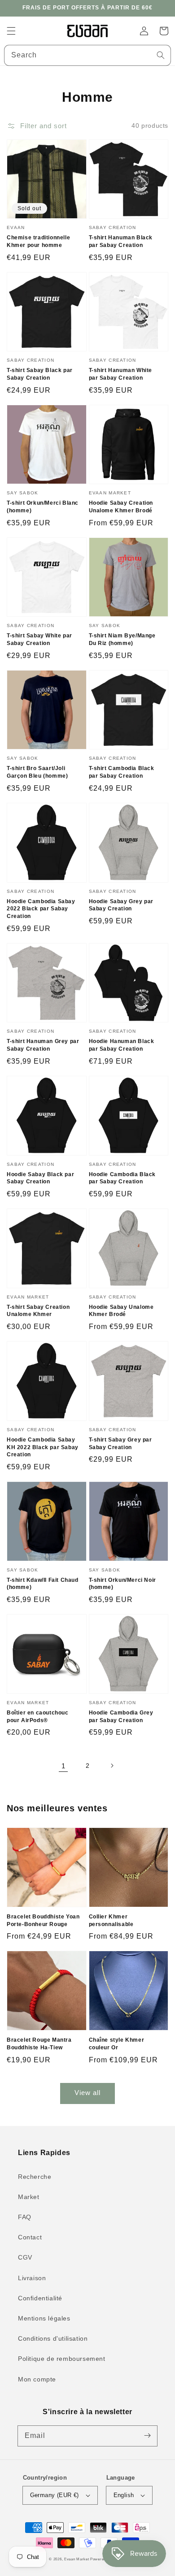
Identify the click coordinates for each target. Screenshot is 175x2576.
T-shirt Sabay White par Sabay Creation (39, 639)
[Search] (161, 55)
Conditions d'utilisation (53, 2338)
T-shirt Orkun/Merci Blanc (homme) (43, 507)
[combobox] (87, 55)
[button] (11, 31)
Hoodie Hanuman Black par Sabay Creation (122, 1045)
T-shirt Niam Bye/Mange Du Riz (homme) (122, 639)
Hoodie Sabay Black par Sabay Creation (40, 1178)
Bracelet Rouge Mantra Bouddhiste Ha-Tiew (39, 2044)
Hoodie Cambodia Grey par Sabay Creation (121, 1717)
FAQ (25, 2217)
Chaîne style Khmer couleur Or (117, 2044)
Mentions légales (44, 2318)
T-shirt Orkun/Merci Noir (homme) (122, 1584)
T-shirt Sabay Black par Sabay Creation (40, 374)
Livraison (32, 2278)
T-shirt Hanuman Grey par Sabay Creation (43, 1045)
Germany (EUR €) (55, 2495)
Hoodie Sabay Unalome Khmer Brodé (121, 1311)
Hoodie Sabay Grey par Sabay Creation (121, 905)
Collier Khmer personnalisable (111, 1920)
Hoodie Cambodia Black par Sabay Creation (122, 1178)
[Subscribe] (147, 2436)
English (124, 2495)
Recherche (35, 2177)
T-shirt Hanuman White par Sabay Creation (121, 374)
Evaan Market (77, 2559)
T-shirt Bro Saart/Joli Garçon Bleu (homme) (37, 772)
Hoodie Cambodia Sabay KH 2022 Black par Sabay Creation (43, 1447)
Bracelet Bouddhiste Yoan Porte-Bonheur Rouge (43, 1920)
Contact (30, 2237)
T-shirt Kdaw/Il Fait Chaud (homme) (43, 1584)
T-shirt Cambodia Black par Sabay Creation (122, 772)
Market (29, 2197)
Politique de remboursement (62, 2359)
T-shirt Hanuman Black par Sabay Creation (121, 241)
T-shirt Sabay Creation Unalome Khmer (38, 1311)
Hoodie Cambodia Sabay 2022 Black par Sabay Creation (41, 909)
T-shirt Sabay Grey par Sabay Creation (120, 1444)
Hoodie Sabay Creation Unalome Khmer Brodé (121, 507)
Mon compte (37, 2379)
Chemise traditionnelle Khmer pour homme (38, 241)
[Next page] (112, 1766)
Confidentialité (40, 2298)
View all (87, 2093)
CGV (25, 2257)
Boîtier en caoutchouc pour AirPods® (38, 1717)
